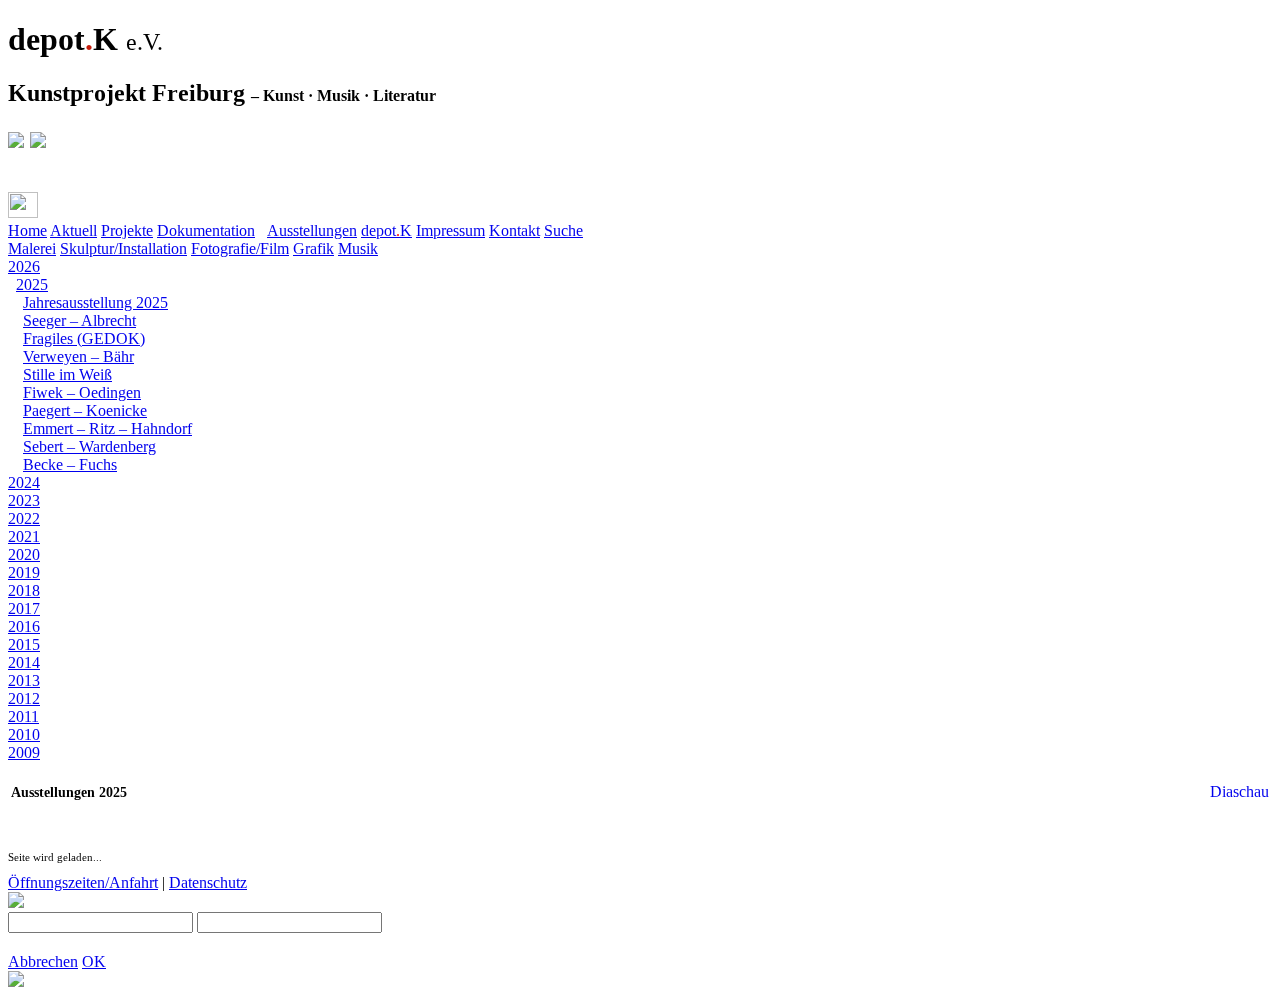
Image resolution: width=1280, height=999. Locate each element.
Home (27, 230)
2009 (24, 752)
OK (94, 961)
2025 (32, 284)
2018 (24, 590)
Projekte (127, 230)
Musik (358, 248)
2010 (24, 734)
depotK (386, 230)
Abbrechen (43, 961)
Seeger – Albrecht (79, 320)
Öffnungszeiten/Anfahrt (83, 882)
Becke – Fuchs (70, 464)
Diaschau (1239, 791)
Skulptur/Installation (123, 248)
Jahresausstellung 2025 (95, 302)
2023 (24, 500)
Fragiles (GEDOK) (84, 338)
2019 (24, 572)
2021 (24, 536)
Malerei (32, 248)
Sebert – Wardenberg (89, 446)
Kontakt (514, 230)
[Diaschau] (16, 770)
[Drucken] (23, 205)
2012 (24, 698)
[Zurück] (62, 209)
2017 (24, 608)
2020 (24, 554)
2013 (24, 680)
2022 (24, 518)
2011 (23, 716)
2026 (24, 266)
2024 (24, 482)
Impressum (450, 230)
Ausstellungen (312, 230)
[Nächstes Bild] (56, 770)
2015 (24, 644)
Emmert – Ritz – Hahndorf (107, 428)
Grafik (313, 248)
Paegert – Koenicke (85, 410)
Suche (563, 230)
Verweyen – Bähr (78, 356)
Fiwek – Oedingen (82, 392)
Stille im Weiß (67, 374)
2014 (24, 662)
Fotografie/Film (240, 248)
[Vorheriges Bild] (36, 770)
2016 (24, 626)
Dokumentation (206, 230)
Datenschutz (208, 882)
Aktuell (73, 230)
